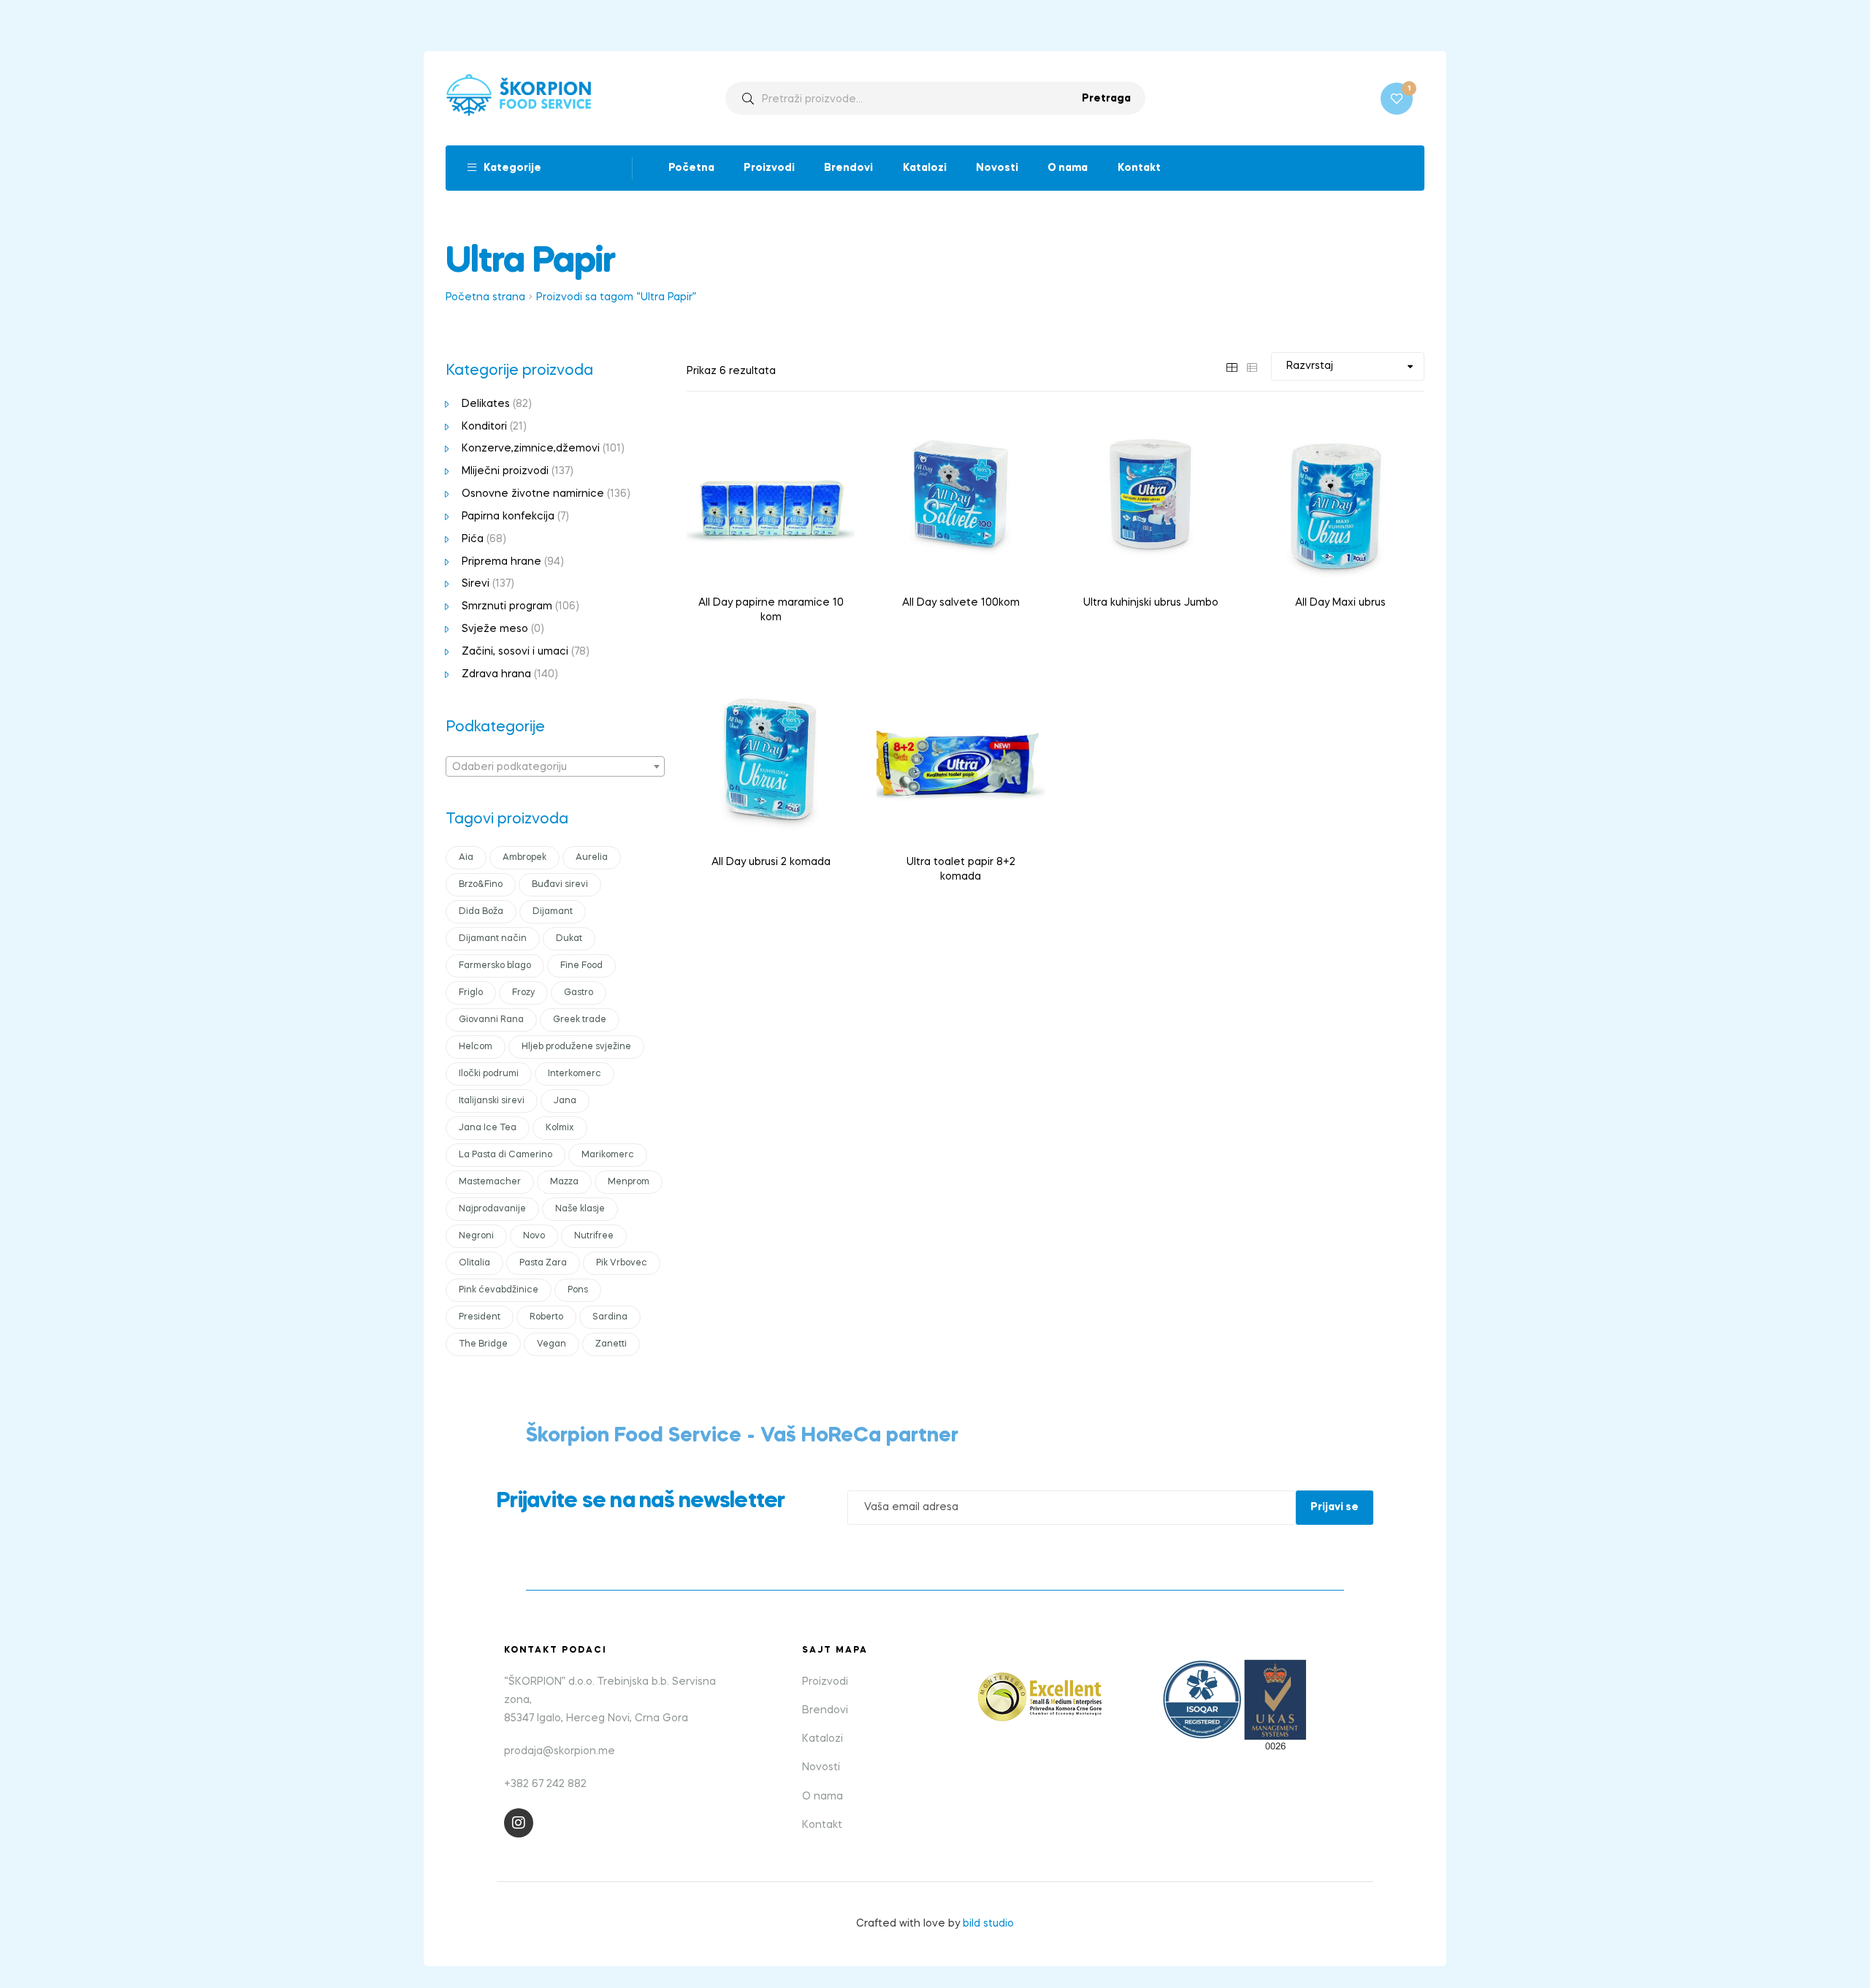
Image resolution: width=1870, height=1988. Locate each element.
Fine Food (581, 966)
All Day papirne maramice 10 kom (771, 610)
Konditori (484, 427)
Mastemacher (490, 1182)
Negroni (476, 1236)
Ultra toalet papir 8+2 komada (961, 869)
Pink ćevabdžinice (499, 1290)
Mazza (564, 1182)
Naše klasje (580, 1209)
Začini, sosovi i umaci (515, 652)
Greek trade (580, 1020)
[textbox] (555, 767)
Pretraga (1106, 99)
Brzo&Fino (481, 885)
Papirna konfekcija (508, 517)
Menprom (629, 1182)
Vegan (552, 1344)
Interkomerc (575, 1074)
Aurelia (592, 858)
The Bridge (483, 1344)
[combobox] (555, 766)
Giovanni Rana (491, 1020)
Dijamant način (493, 939)
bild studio (988, 1924)
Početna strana (485, 297)
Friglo (471, 993)
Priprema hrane (501, 562)
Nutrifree (594, 1236)
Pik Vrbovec (622, 1263)
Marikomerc (608, 1155)
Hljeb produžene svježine (576, 1047)
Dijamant (553, 912)
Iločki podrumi (489, 1074)
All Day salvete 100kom (961, 603)
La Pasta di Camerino (505, 1155)
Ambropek (524, 858)
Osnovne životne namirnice (533, 494)
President (480, 1317)
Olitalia (474, 1263)
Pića (473, 539)
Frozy (523, 993)
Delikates (486, 404)
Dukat (569, 939)
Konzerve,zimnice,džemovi (531, 449)
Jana (565, 1101)
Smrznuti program (507, 606)
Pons (578, 1290)
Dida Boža (481, 912)
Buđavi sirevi (560, 885)
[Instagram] (519, 1823)
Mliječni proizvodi (505, 471)
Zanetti (611, 1344)
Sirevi (476, 584)
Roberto (546, 1317)
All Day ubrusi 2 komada (771, 862)
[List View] (1252, 366)
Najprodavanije (492, 1209)
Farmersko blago (495, 966)
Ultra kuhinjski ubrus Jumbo (1151, 603)
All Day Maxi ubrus (1340, 603)
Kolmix (560, 1128)
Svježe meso (495, 629)
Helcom (476, 1047)
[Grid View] (1232, 366)
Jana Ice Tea (488, 1128)
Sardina (610, 1317)
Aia (466, 858)
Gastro (579, 993)
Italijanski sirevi (492, 1101)
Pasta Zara (543, 1263)
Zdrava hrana (496, 674)
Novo (534, 1236)
